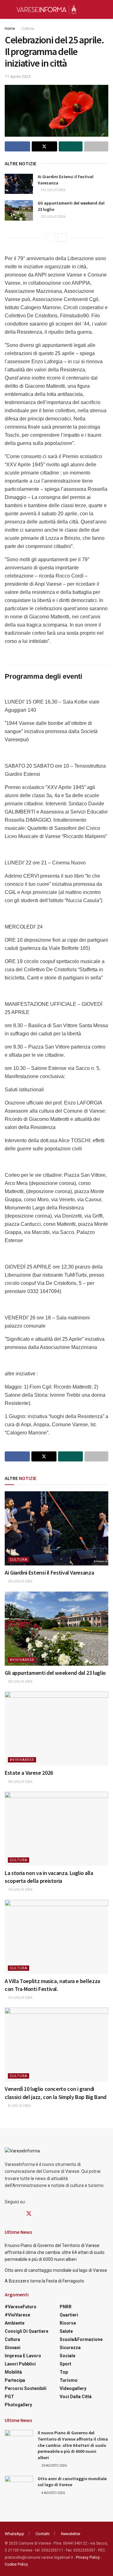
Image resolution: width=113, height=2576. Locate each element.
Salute (66, 2331)
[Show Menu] (7, 9)
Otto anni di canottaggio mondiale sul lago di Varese (56, 2270)
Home (10, 29)
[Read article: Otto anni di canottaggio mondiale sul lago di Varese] (19, 2486)
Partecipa (15, 2380)
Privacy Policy (88, 2557)
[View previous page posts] (51, 238)
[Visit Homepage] (46, 9)
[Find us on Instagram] (18, 2214)
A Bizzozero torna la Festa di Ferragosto (44, 2281)
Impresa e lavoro (23, 2356)
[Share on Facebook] (17, 146)
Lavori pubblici (20, 2364)
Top (64, 2372)
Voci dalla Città (76, 2397)
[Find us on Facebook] (7, 2214)
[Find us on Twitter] (29, 2214)
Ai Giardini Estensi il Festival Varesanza (49, 1573)
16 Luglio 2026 (20, 1890)
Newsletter (71, 2534)
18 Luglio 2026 (20, 1782)
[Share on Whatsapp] (71, 146)
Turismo (69, 2380)
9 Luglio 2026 (19, 2106)
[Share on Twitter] (44, 146)
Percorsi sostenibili (26, 2388)
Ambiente (15, 2323)
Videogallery (73, 2388)
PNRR (66, 2307)
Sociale (67, 2356)
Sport (65, 2364)
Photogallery (18, 2405)
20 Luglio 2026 (53, 190)
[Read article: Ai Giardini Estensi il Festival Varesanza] (19, 184)
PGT (9, 2397)
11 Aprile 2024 (18, 77)
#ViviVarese (22, 1660)
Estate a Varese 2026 (29, 1773)
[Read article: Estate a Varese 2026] (56, 1729)
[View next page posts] (62, 238)
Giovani (13, 2348)
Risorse (68, 2323)
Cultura (28, 29)
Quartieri (69, 2315)
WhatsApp (14, 2534)
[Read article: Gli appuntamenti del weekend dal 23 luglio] (19, 210)
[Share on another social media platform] (96, 146)
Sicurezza (70, 2348)
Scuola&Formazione (81, 2339)
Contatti (43, 2534)
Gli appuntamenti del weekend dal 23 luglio (55, 1673)
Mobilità (13, 2372)
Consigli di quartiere (27, 2331)
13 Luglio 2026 (20, 1998)
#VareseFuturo (21, 2307)
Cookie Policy (16, 2564)
